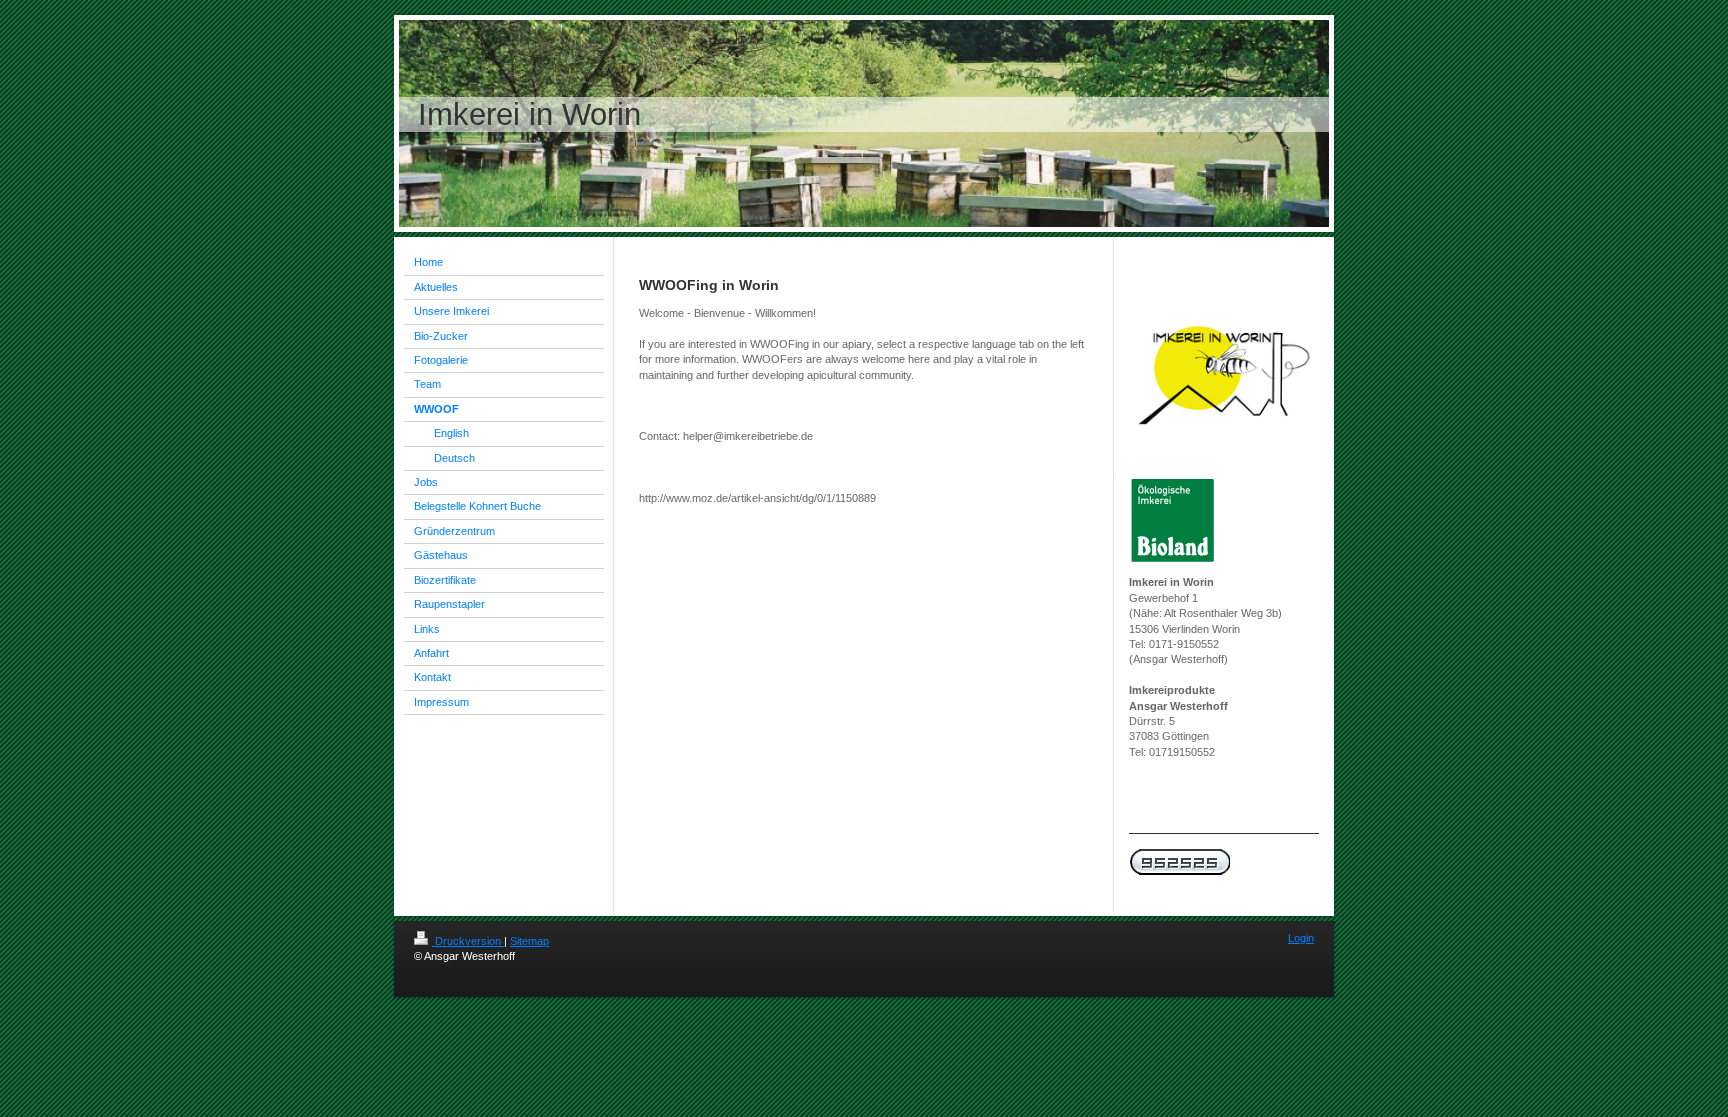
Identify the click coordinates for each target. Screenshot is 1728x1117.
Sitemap (529, 941)
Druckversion (468, 941)
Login (1301, 938)
